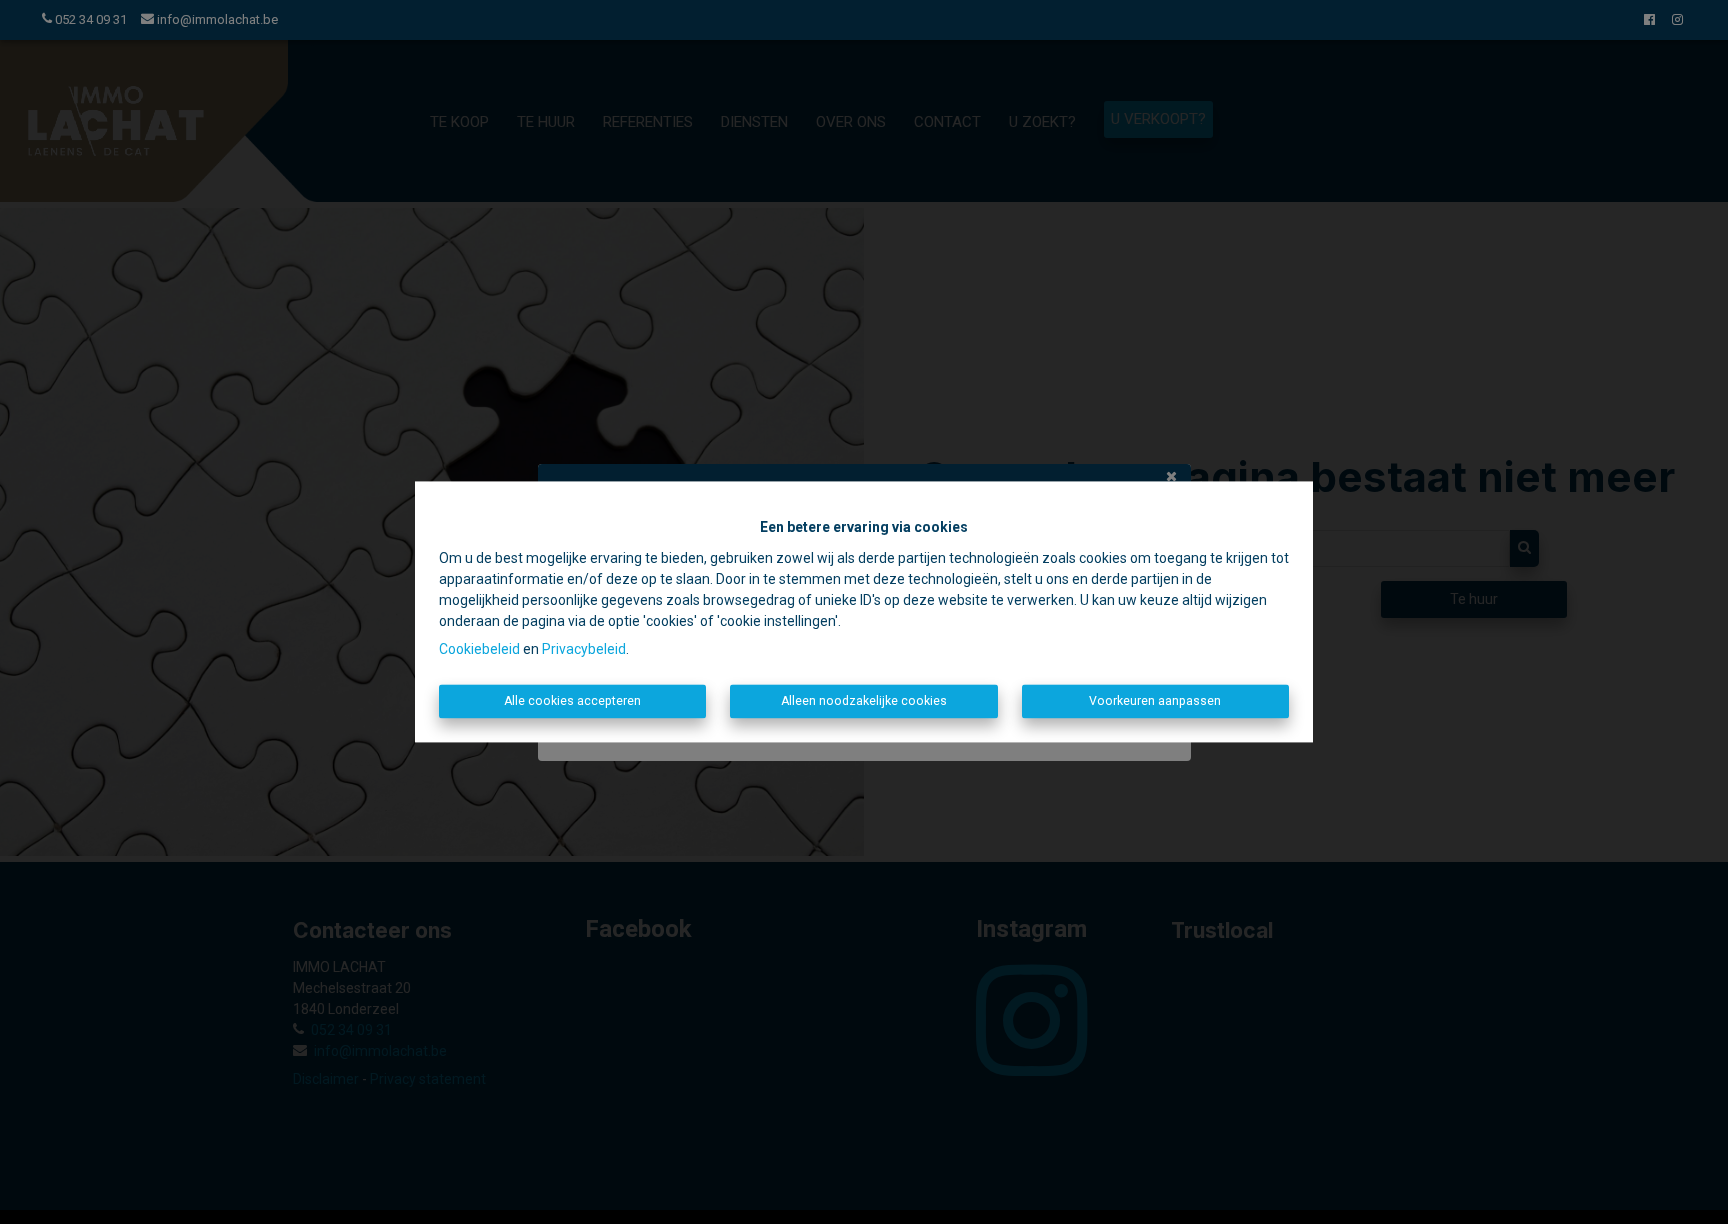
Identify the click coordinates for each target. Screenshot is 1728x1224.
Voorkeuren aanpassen (1155, 701)
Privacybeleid (584, 649)
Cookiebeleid (479, 649)
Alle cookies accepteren (572, 701)
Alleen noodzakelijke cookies (864, 701)
